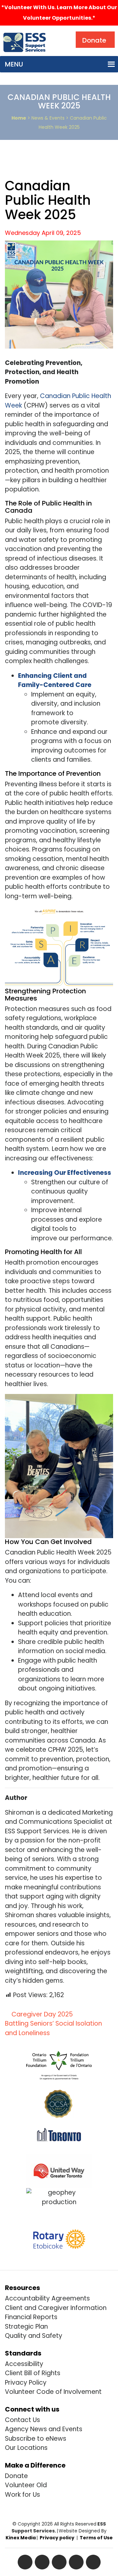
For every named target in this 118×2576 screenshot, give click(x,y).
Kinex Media (21, 2538)
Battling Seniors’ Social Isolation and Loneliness (53, 2028)
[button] (14, 64)
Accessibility (24, 2364)
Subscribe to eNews (36, 2439)
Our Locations (26, 2448)
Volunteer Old (26, 2485)
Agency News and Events (44, 2429)
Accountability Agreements (47, 2298)
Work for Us (22, 2495)
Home (19, 118)
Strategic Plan (26, 2327)
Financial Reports (31, 2317)
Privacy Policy (26, 2383)
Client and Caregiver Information (56, 2308)
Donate (16, 2476)
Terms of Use (96, 2538)
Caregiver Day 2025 (41, 2014)
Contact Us (22, 2420)
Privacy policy (57, 2538)
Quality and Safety (34, 2336)
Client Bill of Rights (33, 2373)
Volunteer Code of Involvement (53, 2392)
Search (64, 33)
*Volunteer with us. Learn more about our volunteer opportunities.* (59, 13)
